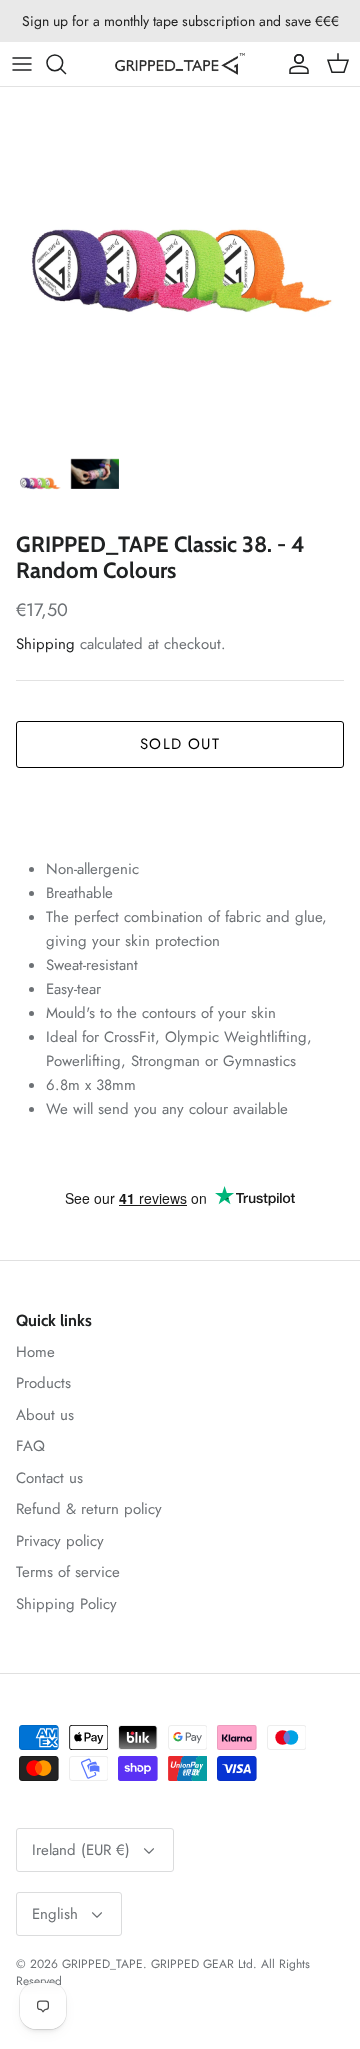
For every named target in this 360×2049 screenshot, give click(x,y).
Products (43, 1383)
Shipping (45, 644)
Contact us (49, 1478)
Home (35, 1352)
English (55, 1914)
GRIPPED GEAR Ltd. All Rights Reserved (163, 1972)
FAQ (30, 1446)
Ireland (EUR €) (81, 1850)
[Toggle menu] (22, 64)
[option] (180, 267)
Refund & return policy (89, 1509)
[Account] (294, 64)
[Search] (66, 64)
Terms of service (68, 1572)
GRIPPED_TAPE (102, 1964)
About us (45, 1415)
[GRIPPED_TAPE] (180, 64)
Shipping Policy (66, 1604)
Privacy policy (60, 1541)
